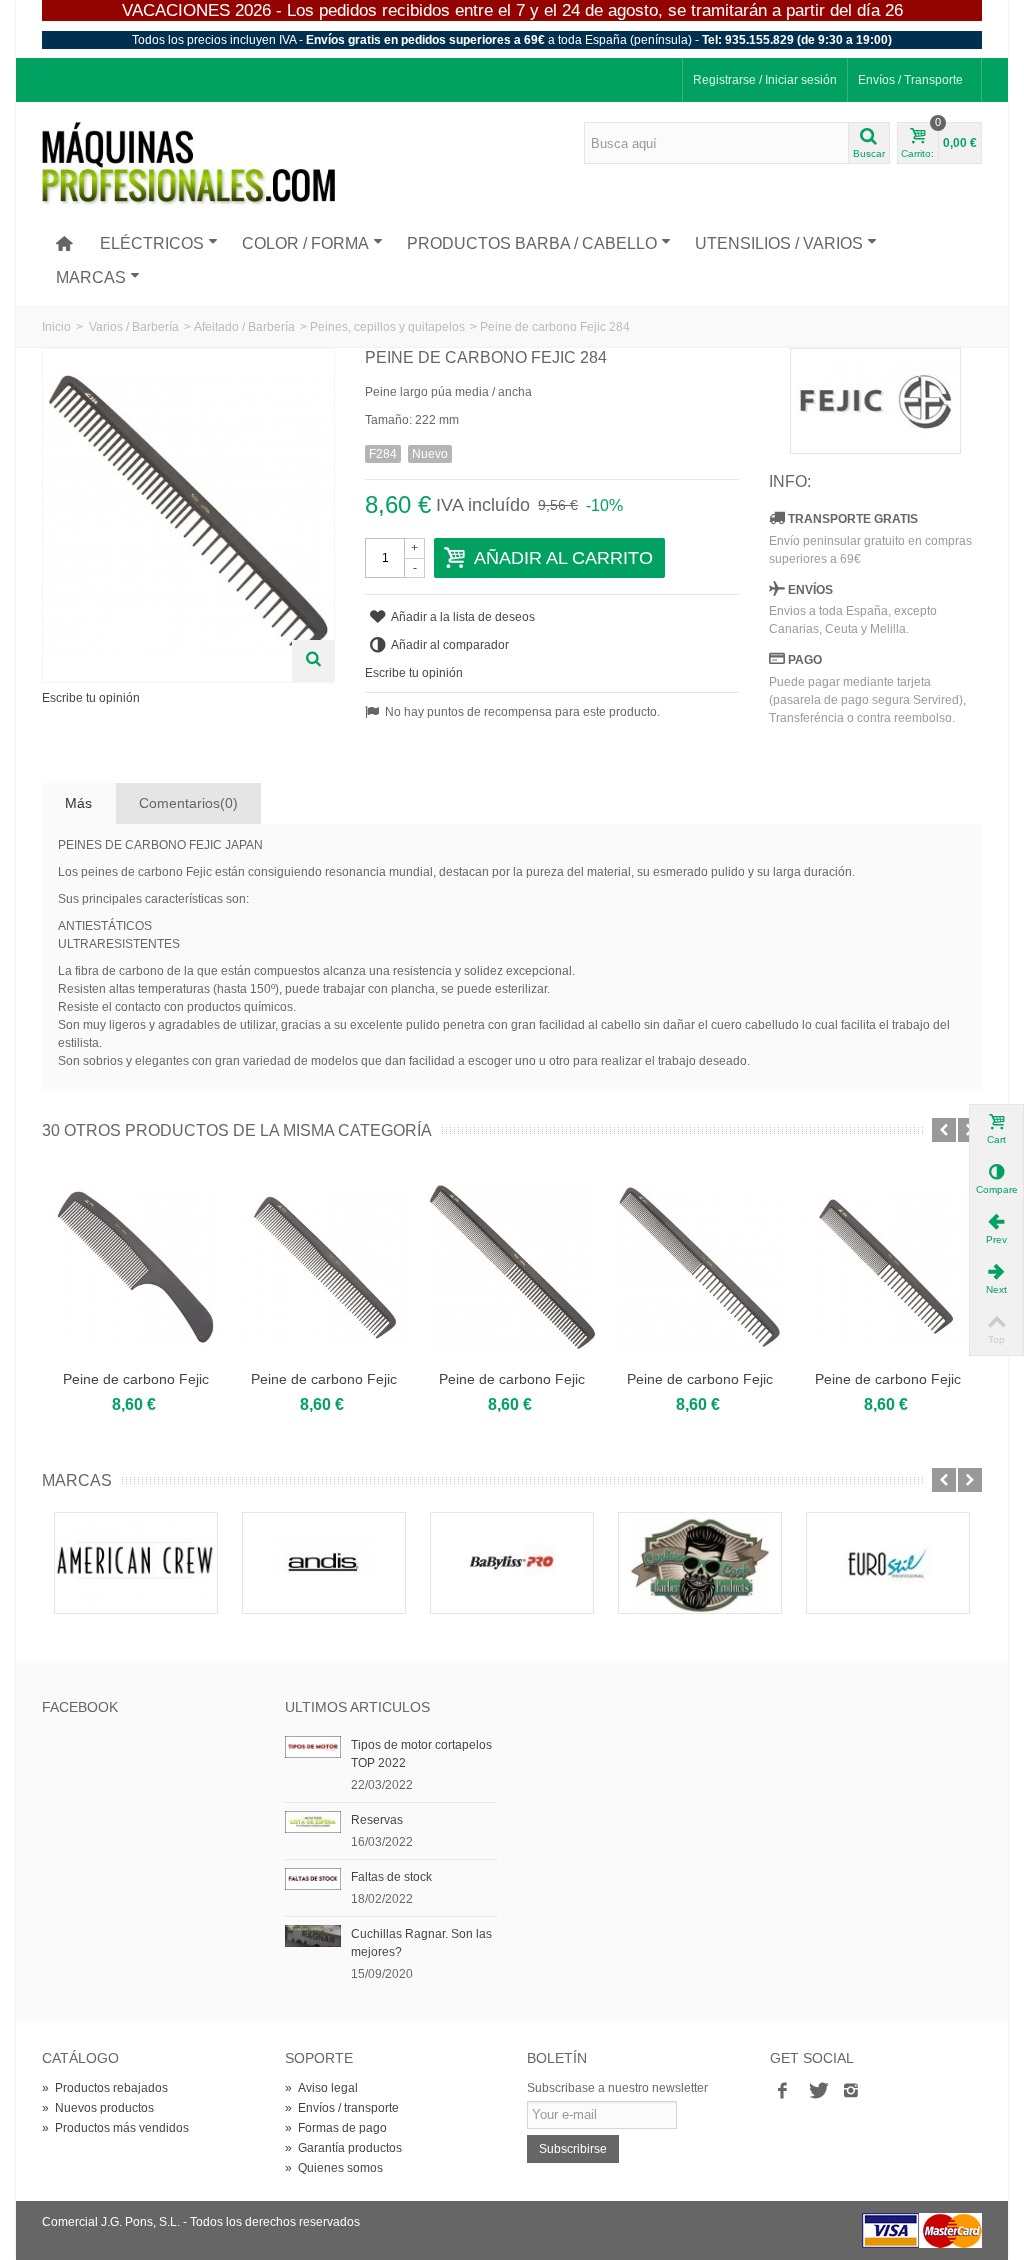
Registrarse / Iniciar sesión (765, 80)
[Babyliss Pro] (512, 1563)
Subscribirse (573, 2149)
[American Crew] (136, 1563)
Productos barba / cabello (532, 243)
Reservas (377, 1820)
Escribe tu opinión (91, 698)
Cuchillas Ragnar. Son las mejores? (421, 1943)
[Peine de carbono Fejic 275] (700, 1267)
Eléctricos (152, 243)
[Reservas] (313, 1821)
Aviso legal (321, 2088)
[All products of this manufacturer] (875, 401)
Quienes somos (334, 2168)
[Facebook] (783, 2092)
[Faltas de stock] (313, 1878)
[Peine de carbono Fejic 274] (512, 1267)
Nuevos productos (98, 2108)
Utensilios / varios (779, 243)
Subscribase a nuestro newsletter (617, 2088)
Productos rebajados (105, 2088)
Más (78, 803)
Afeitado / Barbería (244, 327)
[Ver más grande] (313, 661)
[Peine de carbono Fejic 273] (324, 1267)
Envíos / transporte (342, 2108)
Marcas (91, 277)
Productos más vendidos (115, 2128)
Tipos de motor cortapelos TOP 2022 (421, 1754)
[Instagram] (851, 2092)
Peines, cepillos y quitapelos (387, 327)
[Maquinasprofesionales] (188, 163)
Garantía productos (343, 2148)
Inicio (56, 327)
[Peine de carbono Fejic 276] (888, 1267)
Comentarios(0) (188, 803)
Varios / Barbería (134, 327)
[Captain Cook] (700, 1563)
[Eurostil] (888, 1563)
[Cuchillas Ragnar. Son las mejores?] (313, 1935)
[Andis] (324, 1563)
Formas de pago (336, 2128)
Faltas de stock (391, 1877)
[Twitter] (817, 2092)
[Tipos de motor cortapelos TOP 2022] (313, 1746)
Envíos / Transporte (910, 80)
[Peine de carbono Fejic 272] (136, 1267)
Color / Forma (305, 243)
